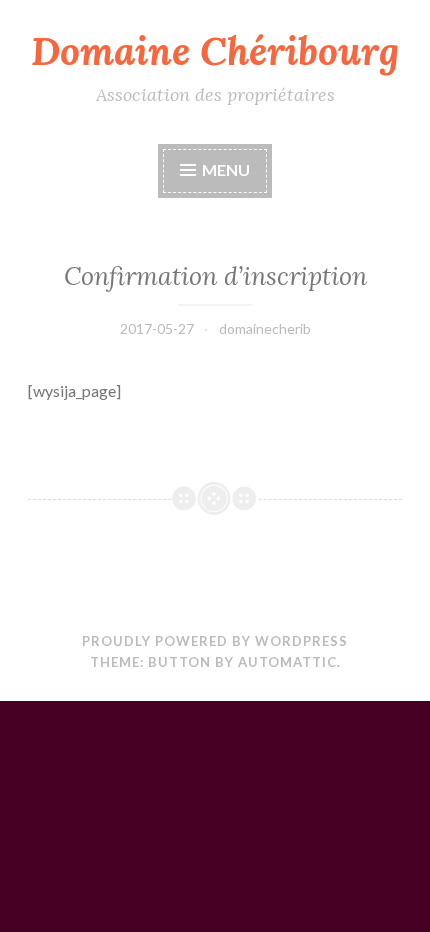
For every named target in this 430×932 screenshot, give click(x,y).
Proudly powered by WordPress (215, 641)
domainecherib (265, 328)
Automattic (287, 662)
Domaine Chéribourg (215, 51)
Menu (226, 169)
